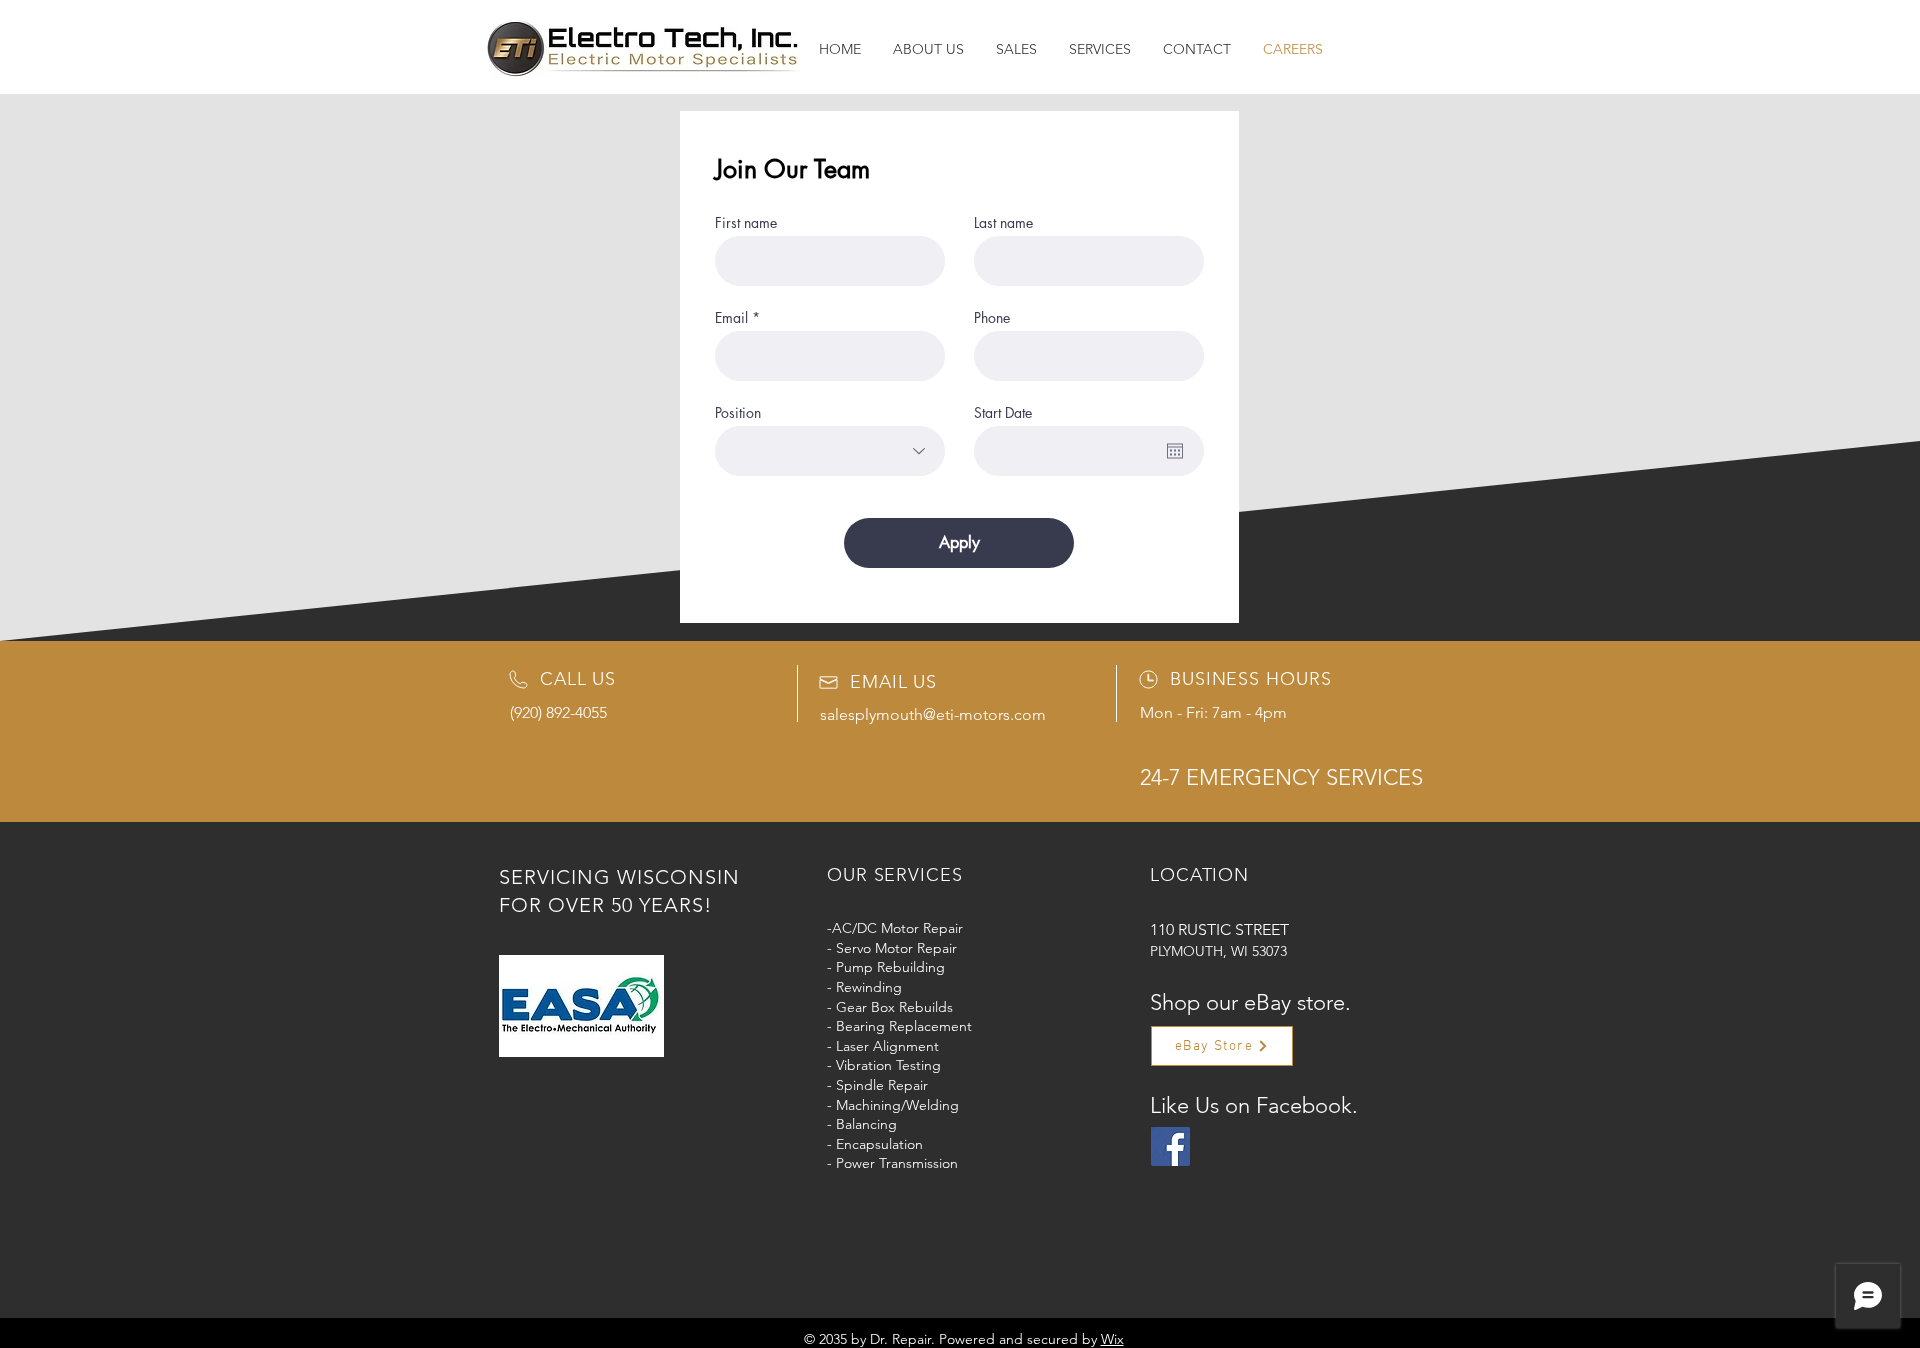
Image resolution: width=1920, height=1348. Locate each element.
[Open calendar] (1175, 451)
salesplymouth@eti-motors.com (933, 714)
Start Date (1003, 413)
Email (731, 318)
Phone (992, 318)
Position (738, 413)
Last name (1003, 223)
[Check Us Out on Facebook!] (1170, 1146)
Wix (1112, 1339)
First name (746, 223)
